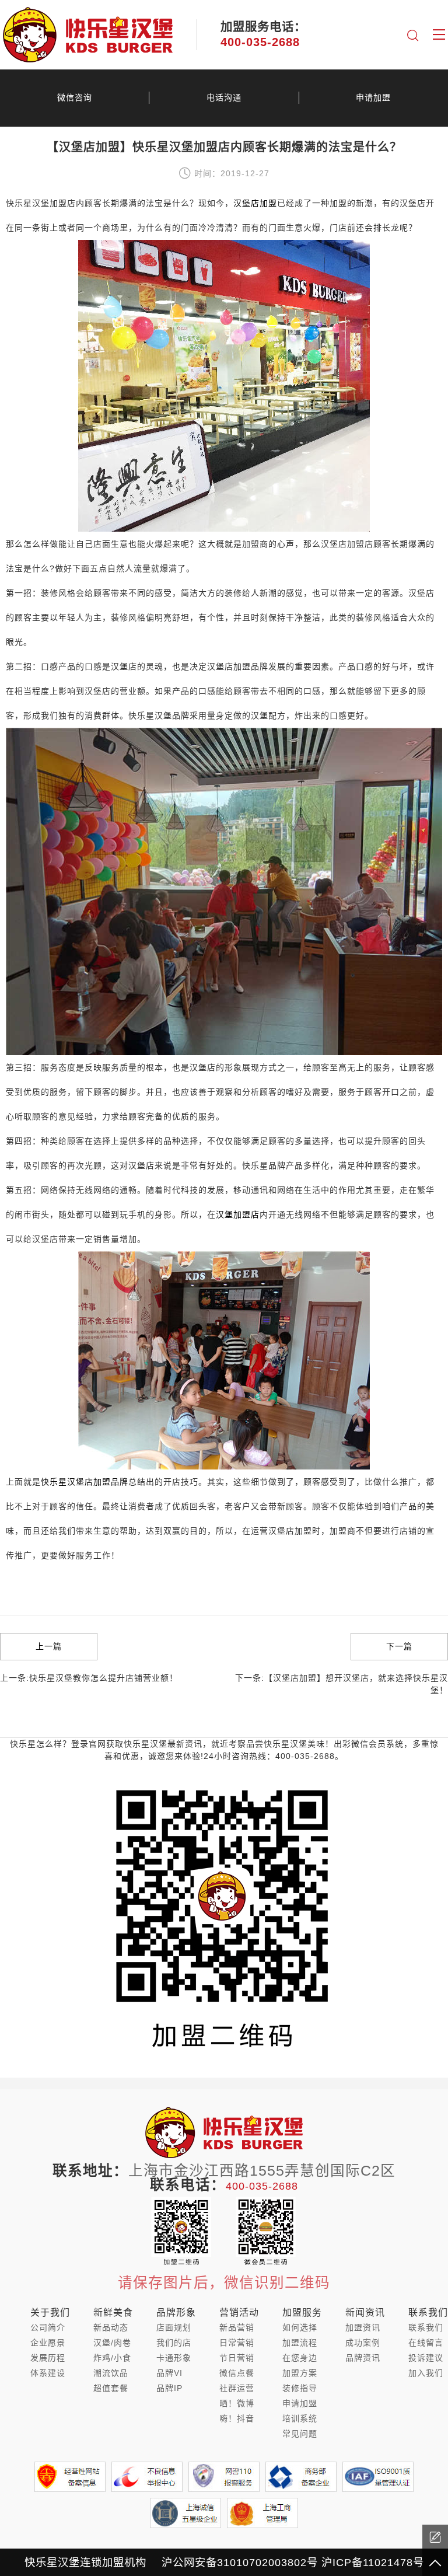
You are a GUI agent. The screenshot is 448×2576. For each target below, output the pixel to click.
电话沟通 (224, 97)
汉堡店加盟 (255, 203)
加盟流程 (300, 2343)
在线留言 (426, 2343)
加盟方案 (300, 2373)
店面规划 (174, 2327)
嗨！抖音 (237, 2418)
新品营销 (237, 2327)
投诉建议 (426, 2358)
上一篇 (49, 1646)
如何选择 (300, 2327)
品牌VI (169, 2373)
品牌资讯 (363, 2358)
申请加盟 (373, 97)
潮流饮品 (111, 2373)
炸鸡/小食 (112, 2358)
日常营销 (237, 2343)
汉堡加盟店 (238, 1214)
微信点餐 (237, 2373)
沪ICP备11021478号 (373, 2562)
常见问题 (300, 2434)
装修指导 (300, 2388)
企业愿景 (48, 2343)
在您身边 (300, 2358)
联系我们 (426, 2327)
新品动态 (111, 2327)
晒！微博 (237, 2403)
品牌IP (169, 2388)
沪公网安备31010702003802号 (240, 2562)
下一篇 (399, 1646)
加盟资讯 (363, 2327)
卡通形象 (174, 2358)
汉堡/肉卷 (112, 2343)
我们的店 (174, 2343)
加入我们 (426, 2373)
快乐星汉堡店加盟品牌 (85, 1482)
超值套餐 (111, 2388)
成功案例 (363, 2343)
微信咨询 (75, 97)
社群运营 (237, 2388)
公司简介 (48, 2327)
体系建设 (48, 2373)
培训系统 (300, 2418)
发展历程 (48, 2358)
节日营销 (237, 2358)
